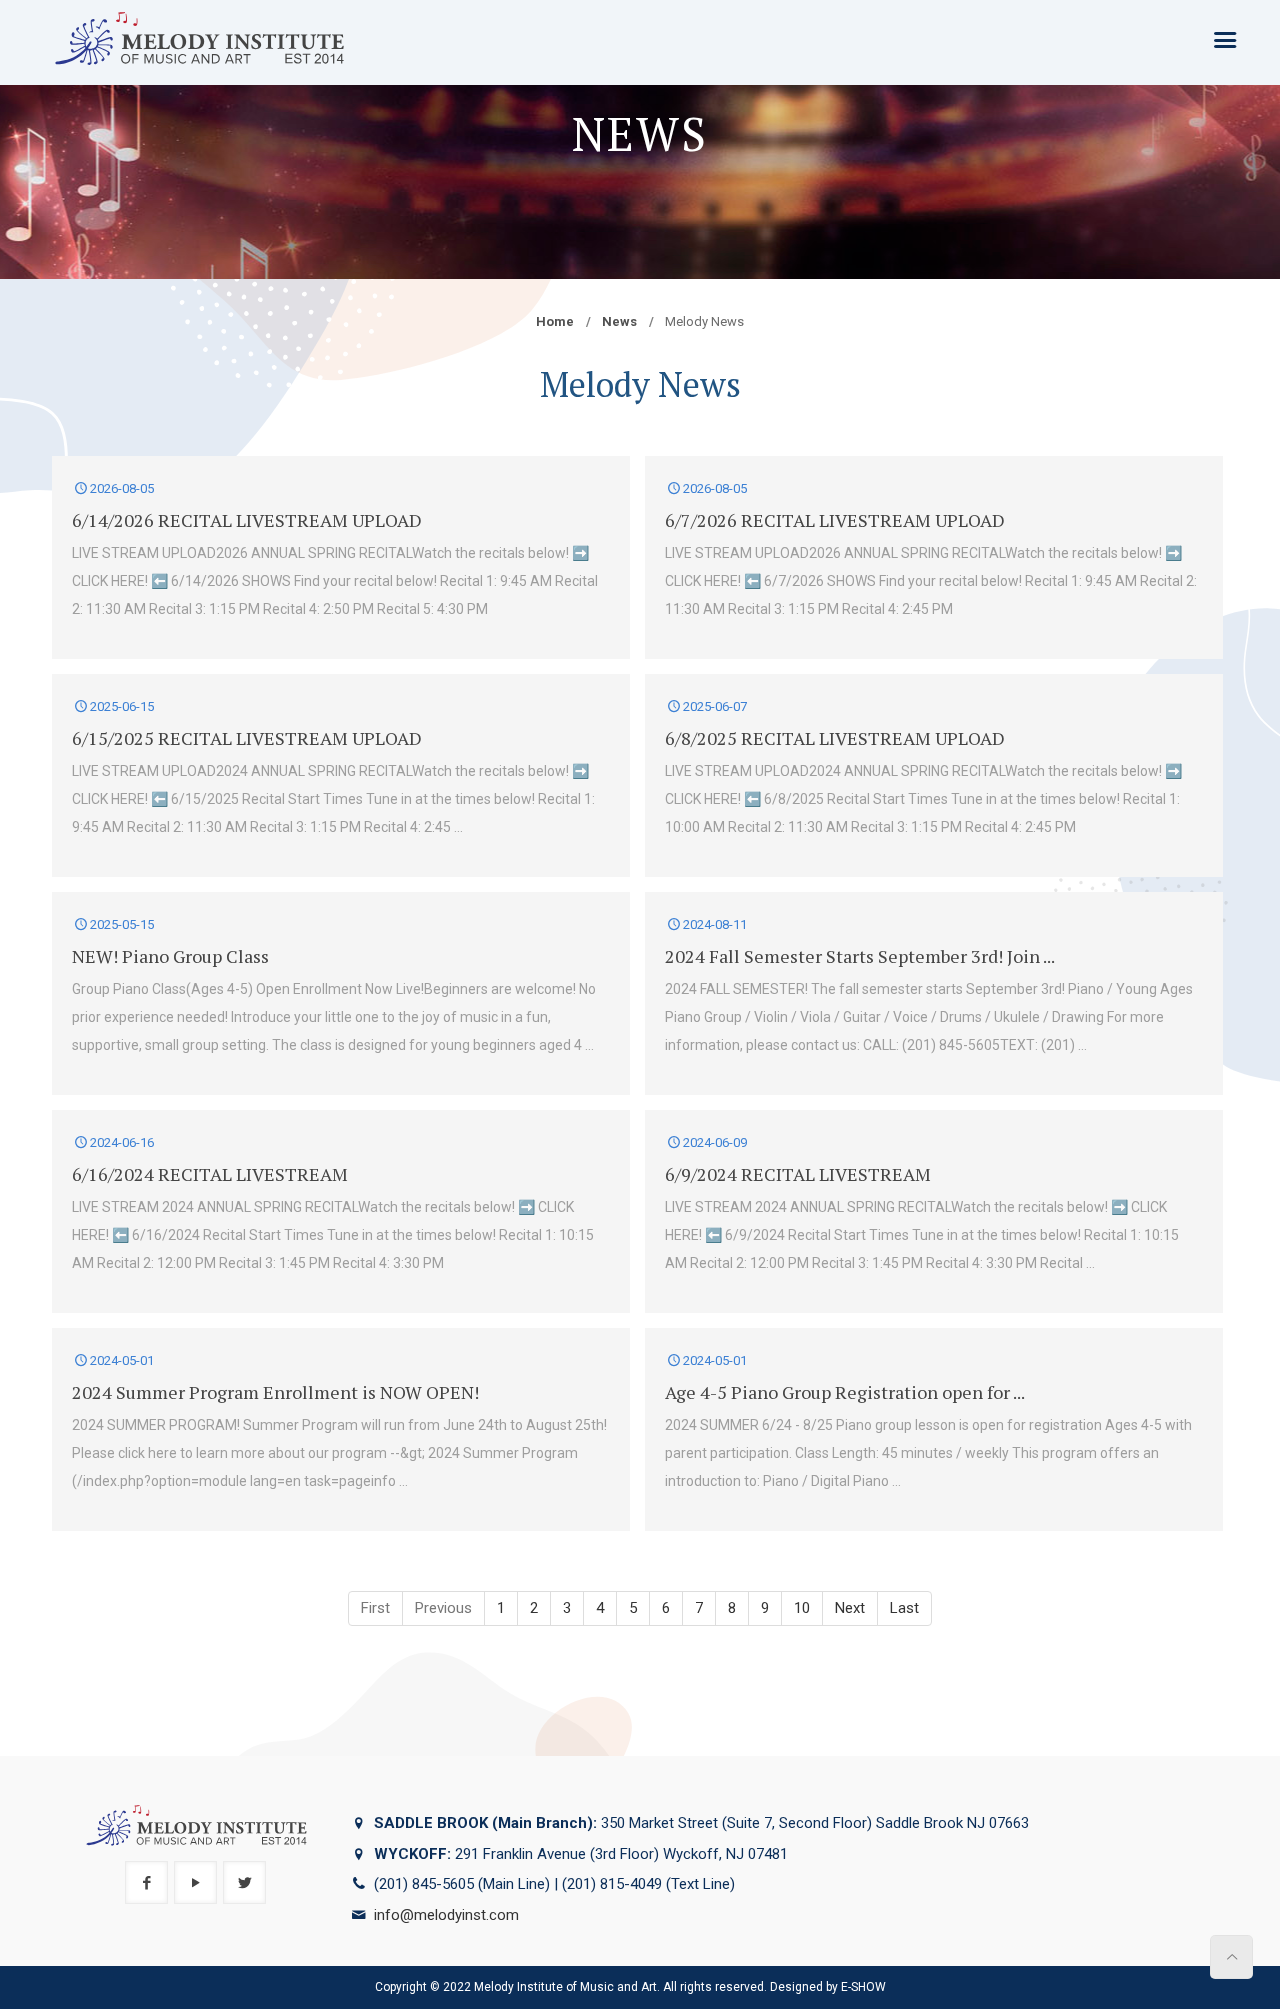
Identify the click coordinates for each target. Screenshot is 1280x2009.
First (375, 1608)
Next (850, 1608)
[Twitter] (244, 1882)
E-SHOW (863, 1987)
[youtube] (195, 1882)
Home (555, 321)
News (619, 321)
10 (802, 1608)
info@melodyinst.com (446, 1915)
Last (904, 1608)
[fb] (146, 1882)
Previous (443, 1608)
